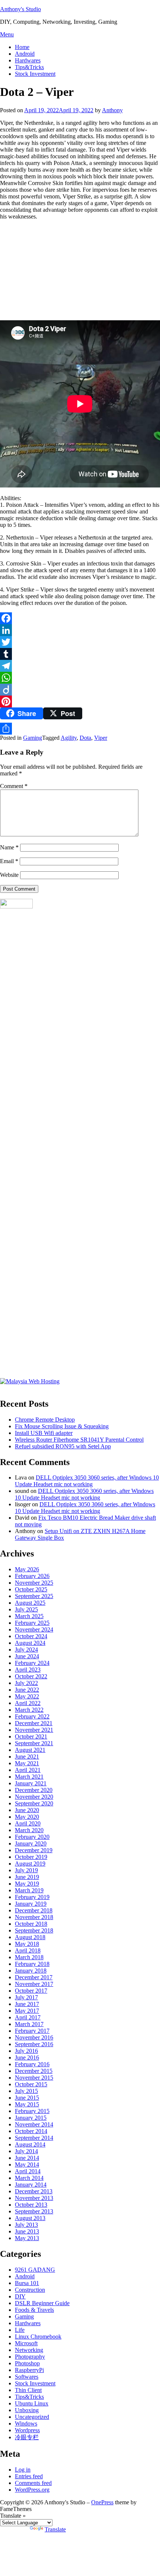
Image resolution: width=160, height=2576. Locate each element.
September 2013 (34, 2211)
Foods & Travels (34, 2310)
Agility (69, 738)
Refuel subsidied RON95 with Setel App (63, 1446)
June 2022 (27, 1690)
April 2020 (28, 1823)
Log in (23, 2470)
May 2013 (27, 2238)
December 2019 (34, 1850)
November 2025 (34, 1583)
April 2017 (28, 2017)
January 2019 (31, 1904)
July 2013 (26, 2225)
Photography (30, 2357)
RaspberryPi (29, 2370)
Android (25, 54)
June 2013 (27, 2231)
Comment (14, 786)
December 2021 (34, 1723)
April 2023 (28, 1670)
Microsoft (26, 2343)
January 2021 (31, 1783)
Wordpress (27, 2430)
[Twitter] (80, 642)
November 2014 (34, 2124)
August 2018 (30, 1937)
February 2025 (32, 1623)
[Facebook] (80, 618)
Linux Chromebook (38, 2337)
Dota (85, 738)
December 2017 (34, 1977)
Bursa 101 (27, 2283)
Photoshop (27, 2363)
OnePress (102, 2502)
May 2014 (27, 2165)
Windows (26, 2423)
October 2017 (31, 1991)
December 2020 (34, 1790)
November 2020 (34, 1797)
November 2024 (34, 1629)
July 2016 (26, 2051)
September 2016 (34, 2044)
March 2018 (29, 1957)
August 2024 (30, 1643)
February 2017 (32, 2031)
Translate (55, 2529)
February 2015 (32, 2111)
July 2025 (26, 1609)
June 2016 (27, 2057)
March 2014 (29, 2178)
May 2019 (27, 1884)
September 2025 (34, 1596)
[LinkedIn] (80, 630)
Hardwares (28, 60)
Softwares (27, 2377)
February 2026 (32, 1576)
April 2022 (28, 1703)
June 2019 (27, 1877)
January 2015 (31, 2118)
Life (20, 2330)
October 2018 (31, 1924)
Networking (29, 2350)
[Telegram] (80, 666)
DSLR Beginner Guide (42, 2303)
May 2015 (27, 2104)
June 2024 (27, 1656)
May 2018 (27, 1944)
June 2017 (27, 2004)
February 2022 (32, 1716)
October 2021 (31, 1736)
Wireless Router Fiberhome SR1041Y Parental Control (79, 1440)
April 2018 (28, 1950)
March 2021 (29, 1777)
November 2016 (34, 2037)
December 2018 (34, 1910)
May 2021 (27, 1763)
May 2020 (27, 1817)
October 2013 (31, 2205)
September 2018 (34, 1930)
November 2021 (34, 1730)
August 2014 (30, 2144)
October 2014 (31, 2131)
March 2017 (29, 2024)
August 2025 (30, 1603)
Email (9, 861)
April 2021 (28, 1770)
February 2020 (32, 1837)
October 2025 (31, 1589)
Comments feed (33, 2483)
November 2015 (34, 2078)
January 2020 (31, 1843)
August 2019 (30, 1864)
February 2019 (32, 1897)
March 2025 (29, 1616)
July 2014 (26, 2151)
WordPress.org (32, 2490)
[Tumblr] (80, 654)
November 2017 (34, 1984)
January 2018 (31, 1971)
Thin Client (28, 2390)
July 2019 (26, 1870)
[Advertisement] (56, 272)
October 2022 (31, 1676)
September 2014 (34, 2138)
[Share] (80, 729)
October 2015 (31, 2084)
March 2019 (29, 1890)
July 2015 (26, 2091)
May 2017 (27, 2011)
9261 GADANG (35, 2270)
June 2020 (27, 1810)
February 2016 (32, 2064)
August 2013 (30, 2218)
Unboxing (27, 2410)
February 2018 (32, 1964)
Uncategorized (32, 2417)
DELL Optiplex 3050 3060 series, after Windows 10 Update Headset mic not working (87, 1481)
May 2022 (27, 1696)
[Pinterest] (80, 701)
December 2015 (34, 2071)
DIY (20, 2296)
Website (9, 875)
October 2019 (31, 1857)
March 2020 (29, 1830)
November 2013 (34, 2198)
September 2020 (34, 1803)
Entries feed (29, 2476)
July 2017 (26, 1997)
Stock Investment (35, 74)
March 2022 (29, 1710)
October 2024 (31, 1636)
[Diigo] (80, 690)
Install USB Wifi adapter (44, 1433)
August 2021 (30, 1750)
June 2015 (27, 2098)
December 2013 (34, 2191)
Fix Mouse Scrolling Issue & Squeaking (62, 1426)
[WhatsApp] (80, 678)
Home (22, 47)
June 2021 (27, 1757)
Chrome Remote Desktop (45, 1420)
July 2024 (26, 1650)
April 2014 (28, 2171)
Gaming (33, 738)
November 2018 (34, 1917)
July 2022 (26, 1683)
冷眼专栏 (27, 2437)
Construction (30, 2290)
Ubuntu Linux (32, 2403)
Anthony (112, 110)
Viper (101, 738)
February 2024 (32, 1663)
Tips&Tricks (29, 67)
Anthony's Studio (20, 9)
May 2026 (27, 1569)
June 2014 (27, 2158)
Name (9, 847)
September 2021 (34, 1743)
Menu (7, 34)
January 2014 (31, 2185)
